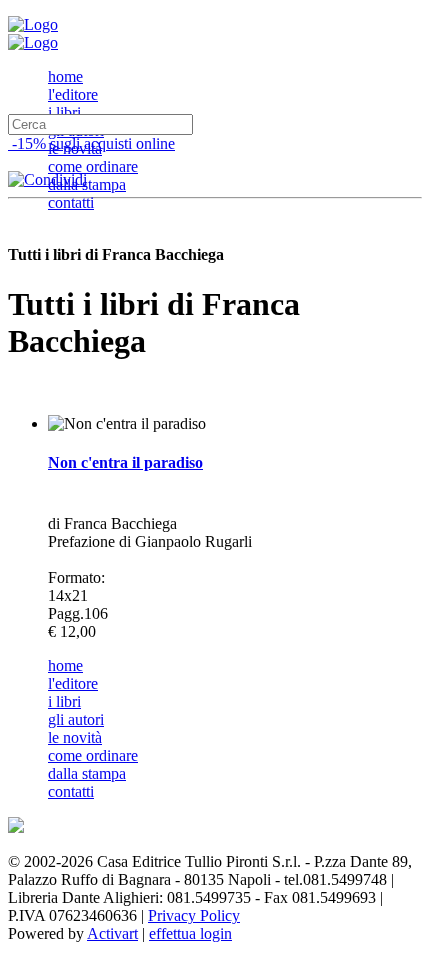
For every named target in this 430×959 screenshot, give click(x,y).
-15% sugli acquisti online (91, 143)
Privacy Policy (194, 915)
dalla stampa (87, 184)
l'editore (73, 94)
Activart (112, 933)
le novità (75, 737)
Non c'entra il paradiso (125, 462)
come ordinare (93, 166)
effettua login (190, 933)
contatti (71, 202)
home (65, 76)
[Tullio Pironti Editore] (33, 24)
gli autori (76, 719)
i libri (64, 112)
